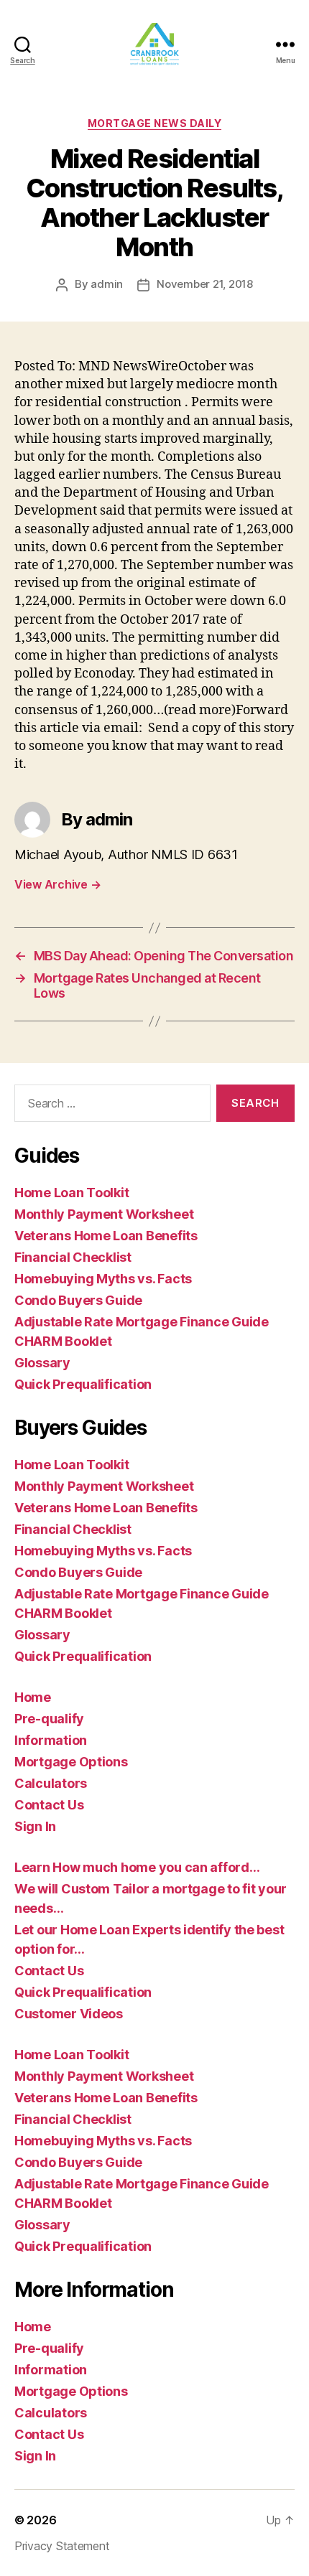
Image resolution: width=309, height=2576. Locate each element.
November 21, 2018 (205, 284)
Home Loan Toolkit (72, 1193)
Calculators (51, 1783)
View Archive (57, 884)
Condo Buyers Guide (78, 1300)
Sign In (35, 1826)
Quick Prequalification (83, 1384)
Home (33, 1697)
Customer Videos (69, 2014)
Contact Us (49, 1805)
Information (51, 1740)
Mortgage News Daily (155, 123)
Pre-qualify (49, 1719)
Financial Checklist (73, 1257)
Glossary (42, 1363)
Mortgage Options (71, 1762)
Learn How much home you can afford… (137, 1867)
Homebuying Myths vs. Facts (103, 1279)
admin (107, 284)
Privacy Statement (62, 2546)
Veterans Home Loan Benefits (106, 1236)
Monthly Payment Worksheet (104, 1214)
